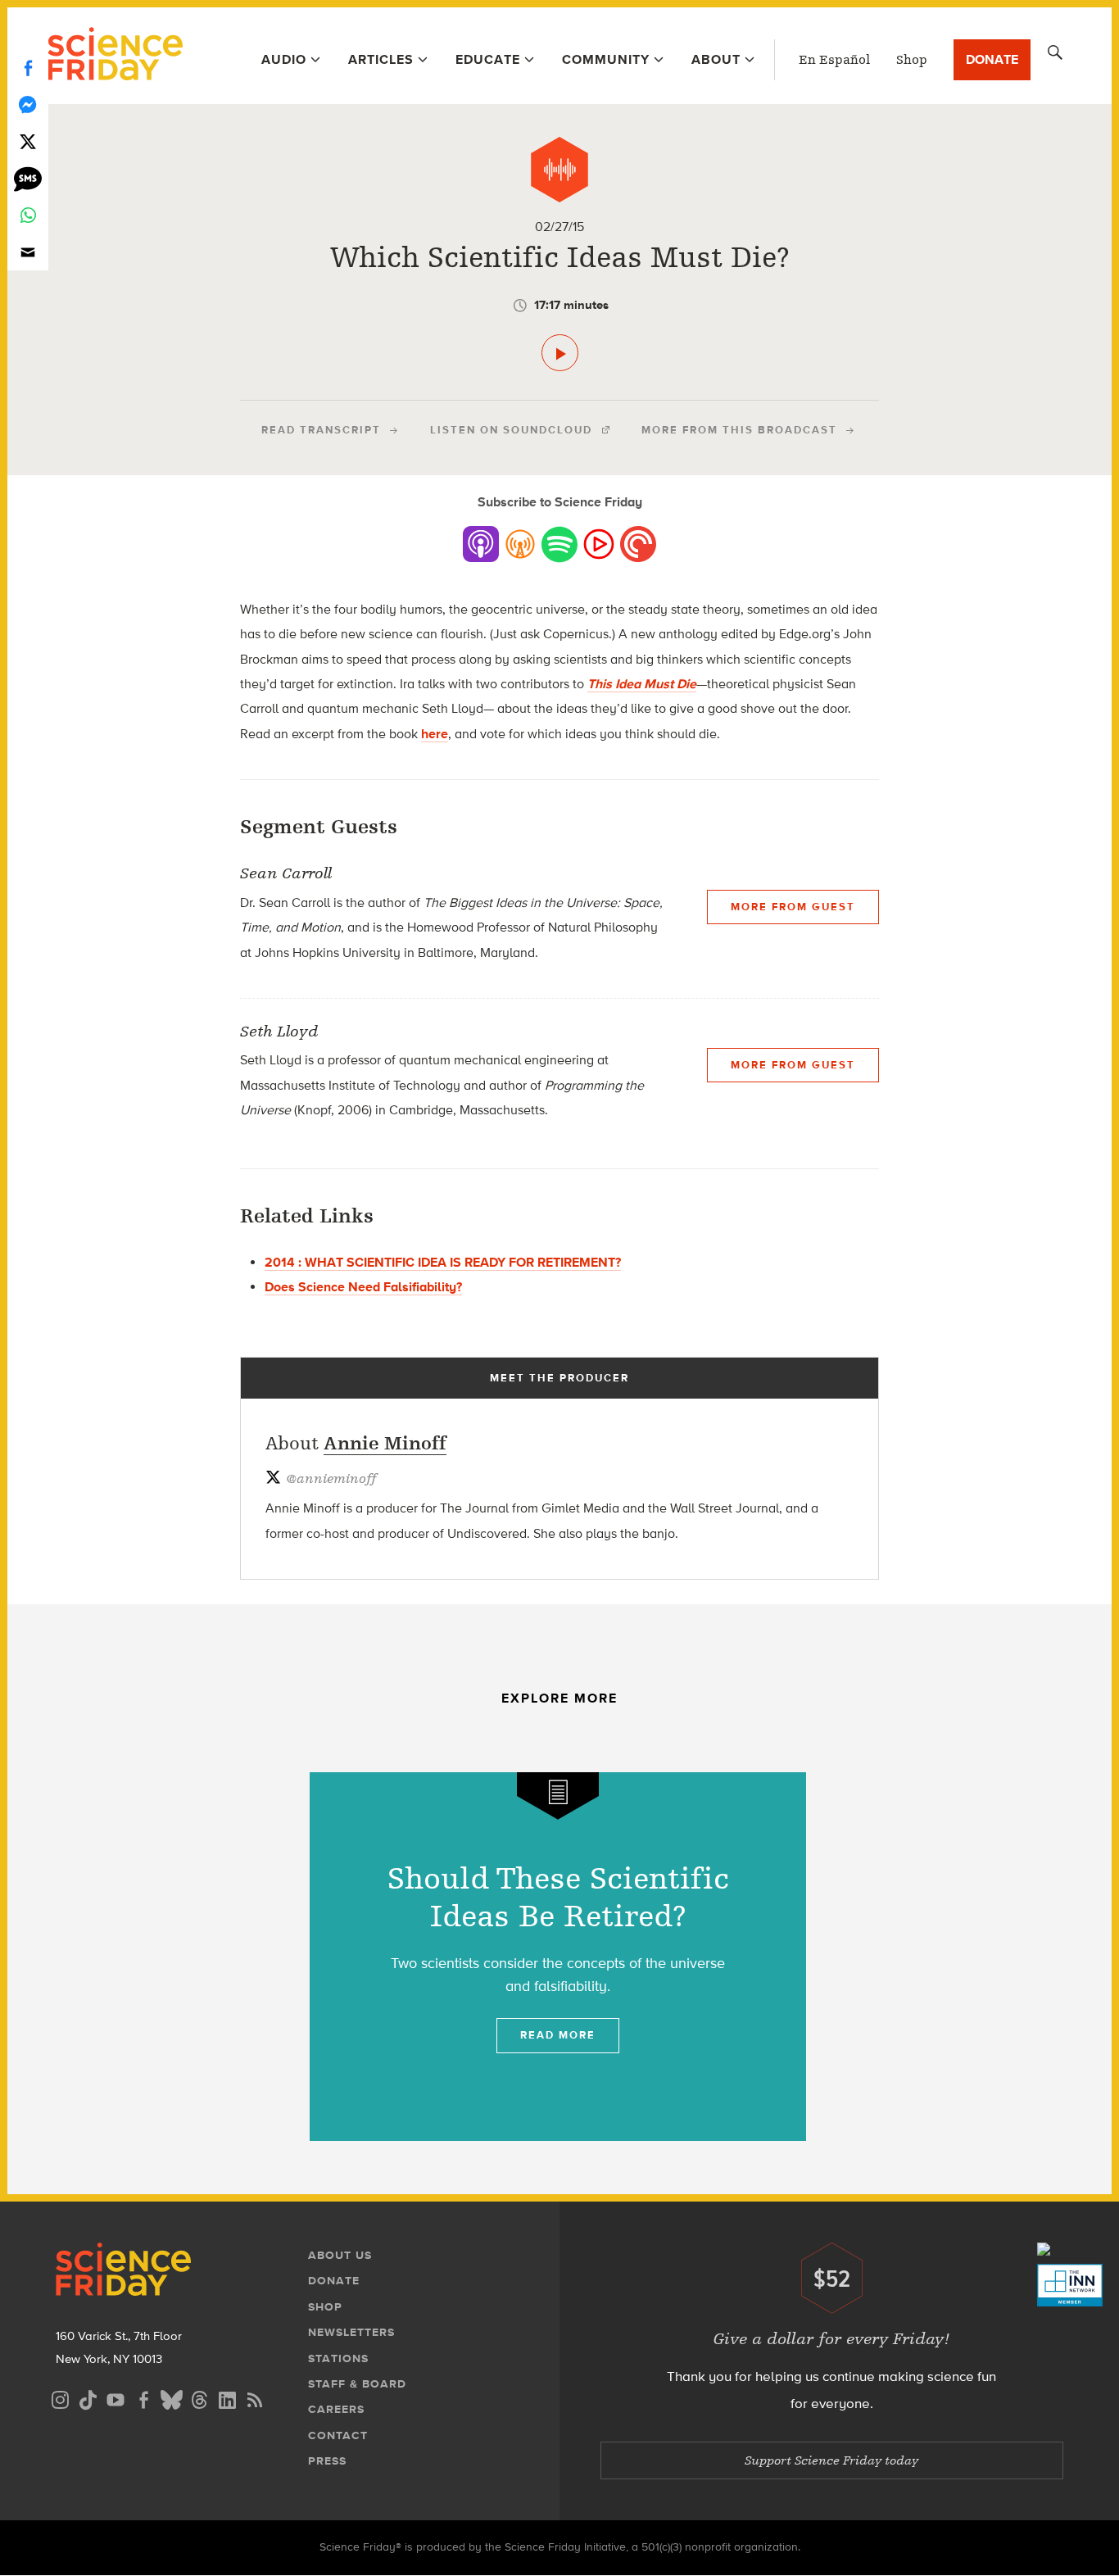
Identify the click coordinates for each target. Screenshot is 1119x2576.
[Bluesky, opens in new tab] (171, 2398)
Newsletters (351, 2332)
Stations (338, 2358)
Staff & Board (357, 2384)
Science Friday (115, 56)
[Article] (558, 1796)
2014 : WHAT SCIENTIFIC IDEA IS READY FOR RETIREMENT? (443, 1262)
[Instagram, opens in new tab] (60, 2398)
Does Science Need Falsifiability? (363, 1287)
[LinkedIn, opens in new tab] (227, 2398)
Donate (992, 59)
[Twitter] (28, 141)
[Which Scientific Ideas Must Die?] (560, 353)
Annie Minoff (385, 1443)
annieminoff (331, 1479)
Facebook (28, 68)
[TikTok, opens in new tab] (88, 2398)
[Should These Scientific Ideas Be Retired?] (558, 1957)
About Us (340, 2255)
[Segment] (559, 170)
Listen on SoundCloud (511, 430)
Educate (488, 59)
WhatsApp (28, 215)
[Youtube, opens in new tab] (116, 2398)
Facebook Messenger (28, 104)
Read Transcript (321, 430)
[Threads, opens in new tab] (199, 2398)
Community (606, 59)
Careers (336, 2409)
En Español (834, 60)
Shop (912, 60)
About (716, 59)
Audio (284, 59)
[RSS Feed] (255, 2398)
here (435, 734)
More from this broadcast (739, 430)
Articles (381, 59)
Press (327, 2461)
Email (28, 252)
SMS (28, 178)
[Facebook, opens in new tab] (143, 2398)
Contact (338, 2435)
